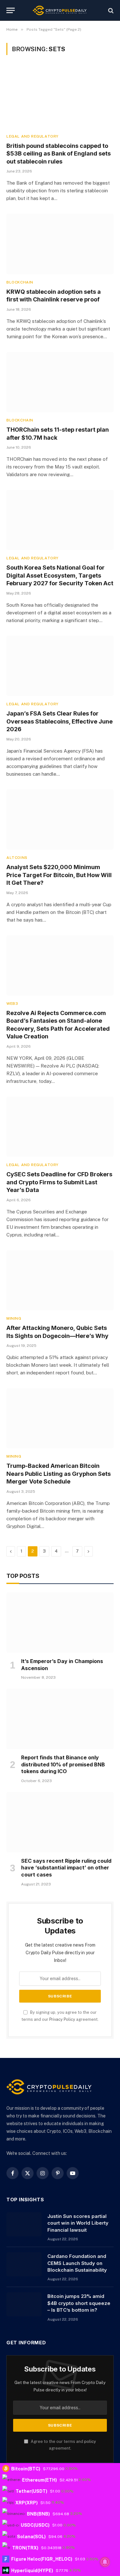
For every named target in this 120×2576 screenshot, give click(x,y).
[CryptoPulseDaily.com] (60, 10)
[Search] (110, 10)
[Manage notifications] (105, 2562)
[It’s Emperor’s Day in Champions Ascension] (60, 1622)
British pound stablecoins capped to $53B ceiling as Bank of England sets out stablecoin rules (59, 154)
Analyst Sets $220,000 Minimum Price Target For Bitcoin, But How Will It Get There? (59, 875)
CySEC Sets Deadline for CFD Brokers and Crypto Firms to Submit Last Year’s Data (59, 1182)
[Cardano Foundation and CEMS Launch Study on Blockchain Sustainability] (24, 2264)
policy (90, 2441)
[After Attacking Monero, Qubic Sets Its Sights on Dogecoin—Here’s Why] (60, 1280)
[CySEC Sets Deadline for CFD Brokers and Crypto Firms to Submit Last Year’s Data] (60, 1127)
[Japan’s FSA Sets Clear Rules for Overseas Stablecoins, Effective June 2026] (60, 666)
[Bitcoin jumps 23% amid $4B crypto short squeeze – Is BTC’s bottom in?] (24, 2304)
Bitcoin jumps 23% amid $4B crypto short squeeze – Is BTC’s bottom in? (79, 2303)
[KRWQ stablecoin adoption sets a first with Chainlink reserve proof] (60, 244)
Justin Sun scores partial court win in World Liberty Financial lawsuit (78, 2223)
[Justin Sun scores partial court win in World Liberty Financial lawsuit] (24, 2224)
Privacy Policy (62, 2019)
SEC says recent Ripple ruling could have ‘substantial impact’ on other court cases (66, 1868)
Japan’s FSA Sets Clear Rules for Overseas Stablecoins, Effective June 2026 (60, 721)
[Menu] (11, 10)
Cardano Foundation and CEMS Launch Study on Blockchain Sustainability (77, 2263)
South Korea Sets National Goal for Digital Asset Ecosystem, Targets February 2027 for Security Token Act (60, 575)
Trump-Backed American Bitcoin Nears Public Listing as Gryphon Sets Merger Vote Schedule (59, 1474)
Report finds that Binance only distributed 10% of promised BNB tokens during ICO (63, 1764)
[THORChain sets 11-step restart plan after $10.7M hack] (60, 382)
